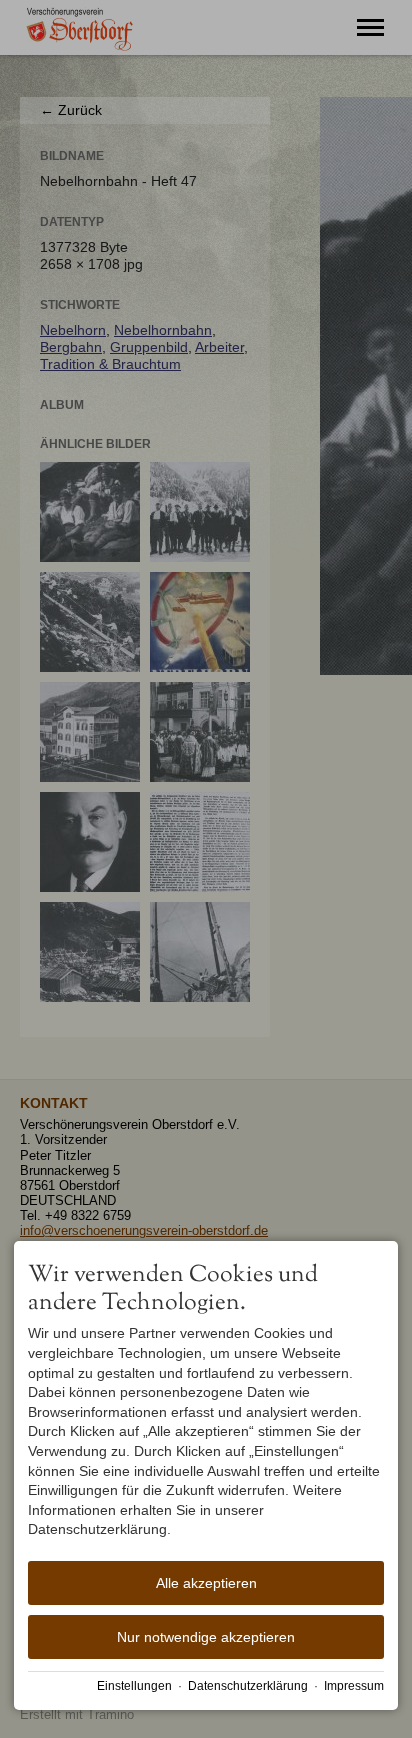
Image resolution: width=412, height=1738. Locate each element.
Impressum (354, 1686)
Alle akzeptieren (206, 1583)
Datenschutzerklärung (248, 1686)
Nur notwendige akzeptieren (206, 1637)
